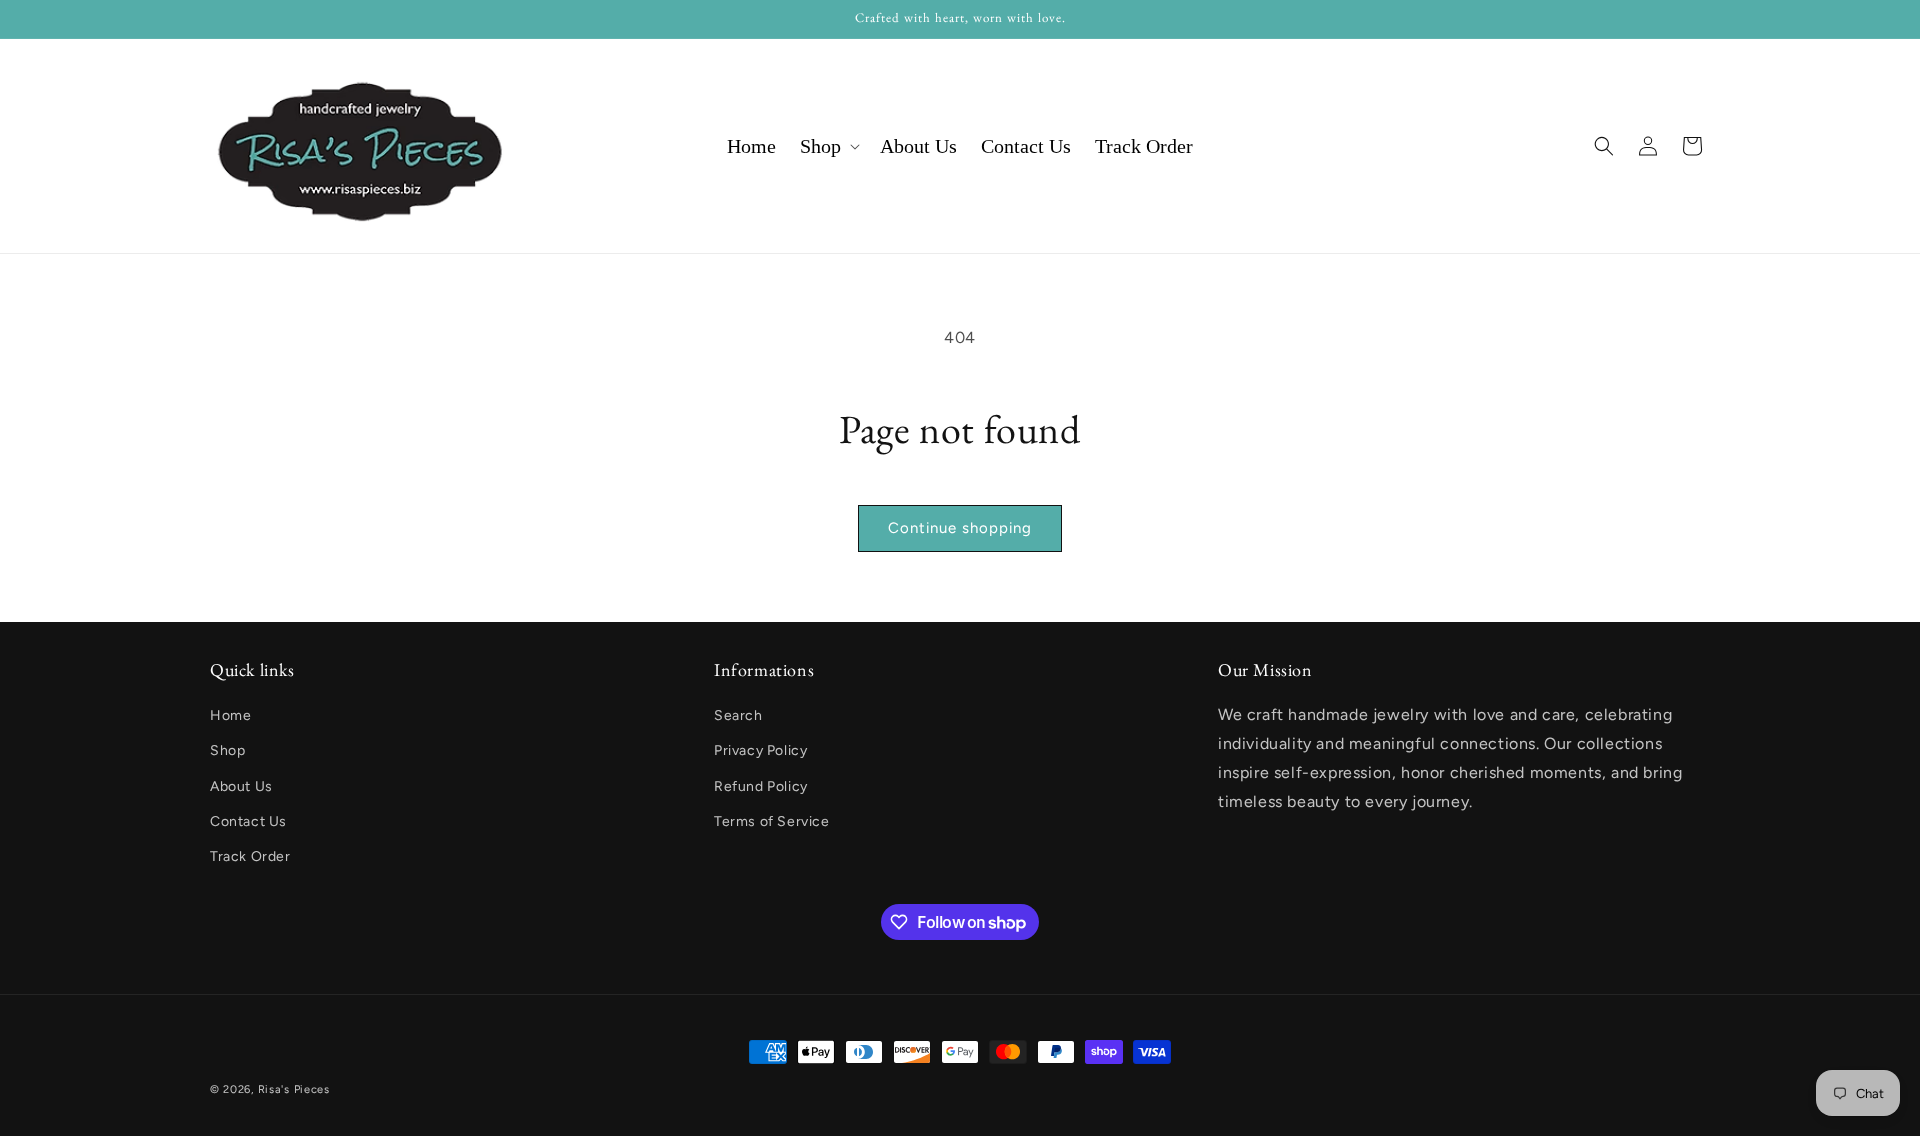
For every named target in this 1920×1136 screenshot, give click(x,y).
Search (738, 715)
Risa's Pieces (294, 1089)
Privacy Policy (760, 751)
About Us (241, 786)
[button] (828, 146)
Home (230, 715)
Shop (227, 751)
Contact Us (248, 821)
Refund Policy (761, 786)
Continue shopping (960, 528)
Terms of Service (772, 821)
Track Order (250, 856)
